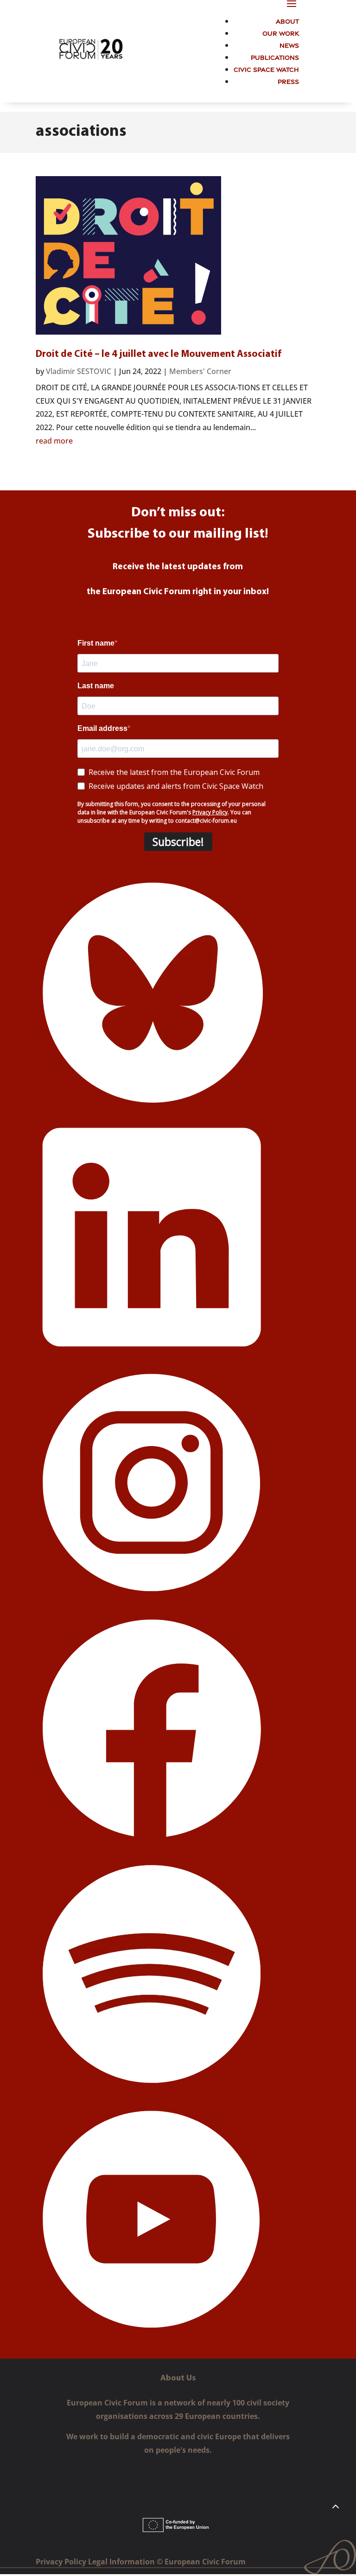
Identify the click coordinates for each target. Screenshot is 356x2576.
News (289, 45)
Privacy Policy (62, 2562)
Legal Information (122, 2562)
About (287, 21)
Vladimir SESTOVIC (79, 371)
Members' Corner (200, 371)
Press (288, 81)
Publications (275, 57)
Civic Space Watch (266, 69)
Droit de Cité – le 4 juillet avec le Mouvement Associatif (159, 354)
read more (54, 441)
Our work (281, 33)
